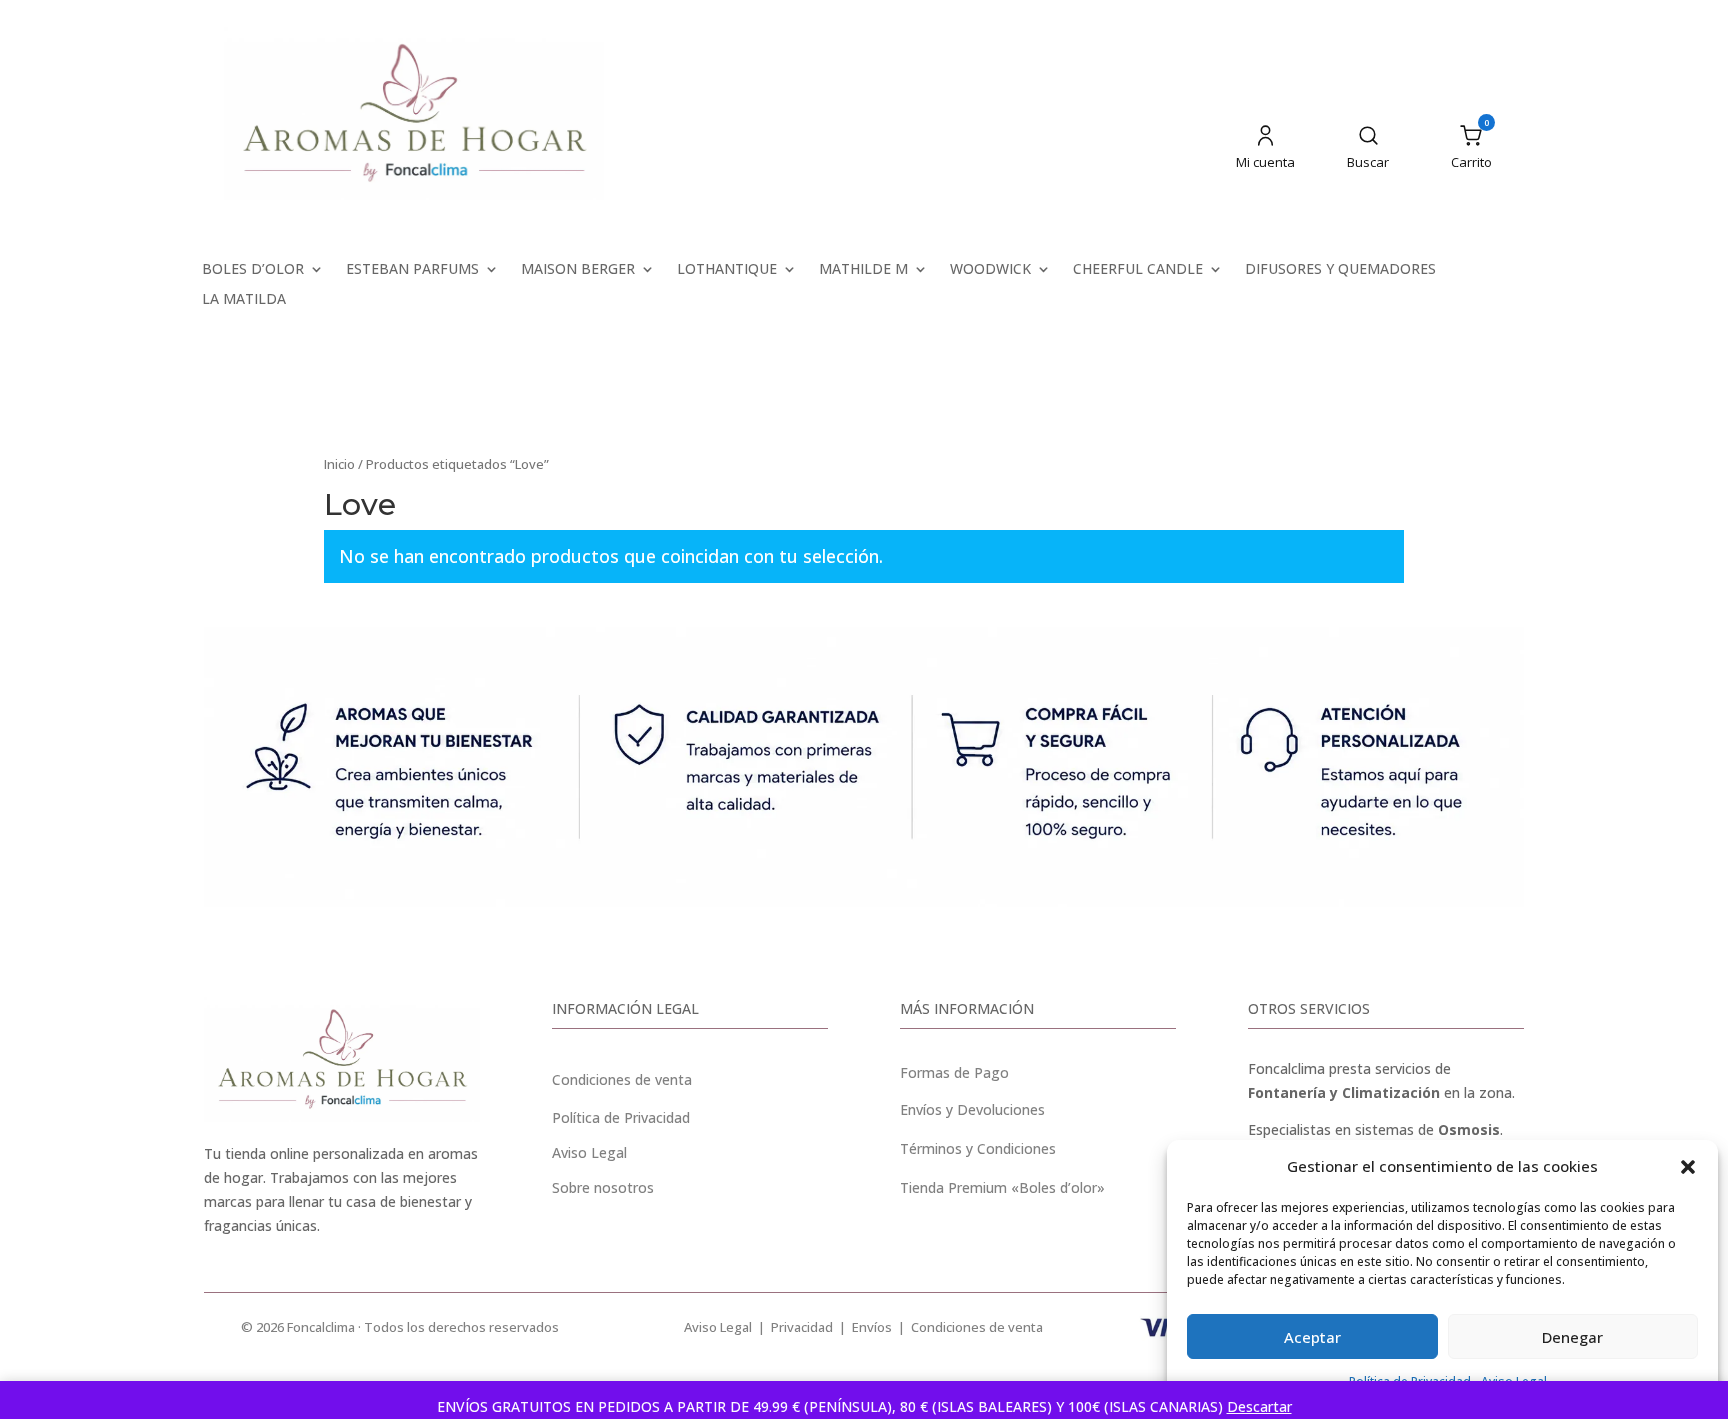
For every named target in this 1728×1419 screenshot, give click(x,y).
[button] (1688, 1167)
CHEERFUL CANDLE (1138, 270)
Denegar (1572, 1337)
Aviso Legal (718, 1327)
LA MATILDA (244, 300)
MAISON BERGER (578, 270)
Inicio (339, 464)
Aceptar (1312, 1337)
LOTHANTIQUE (727, 270)
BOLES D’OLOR (253, 270)
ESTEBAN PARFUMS (412, 270)
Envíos (872, 1327)
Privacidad (802, 1327)
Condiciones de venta (622, 1079)
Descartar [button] (1259, 1406)
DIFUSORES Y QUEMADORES (1340, 270)
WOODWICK (990, 270)
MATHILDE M (863, 270)
